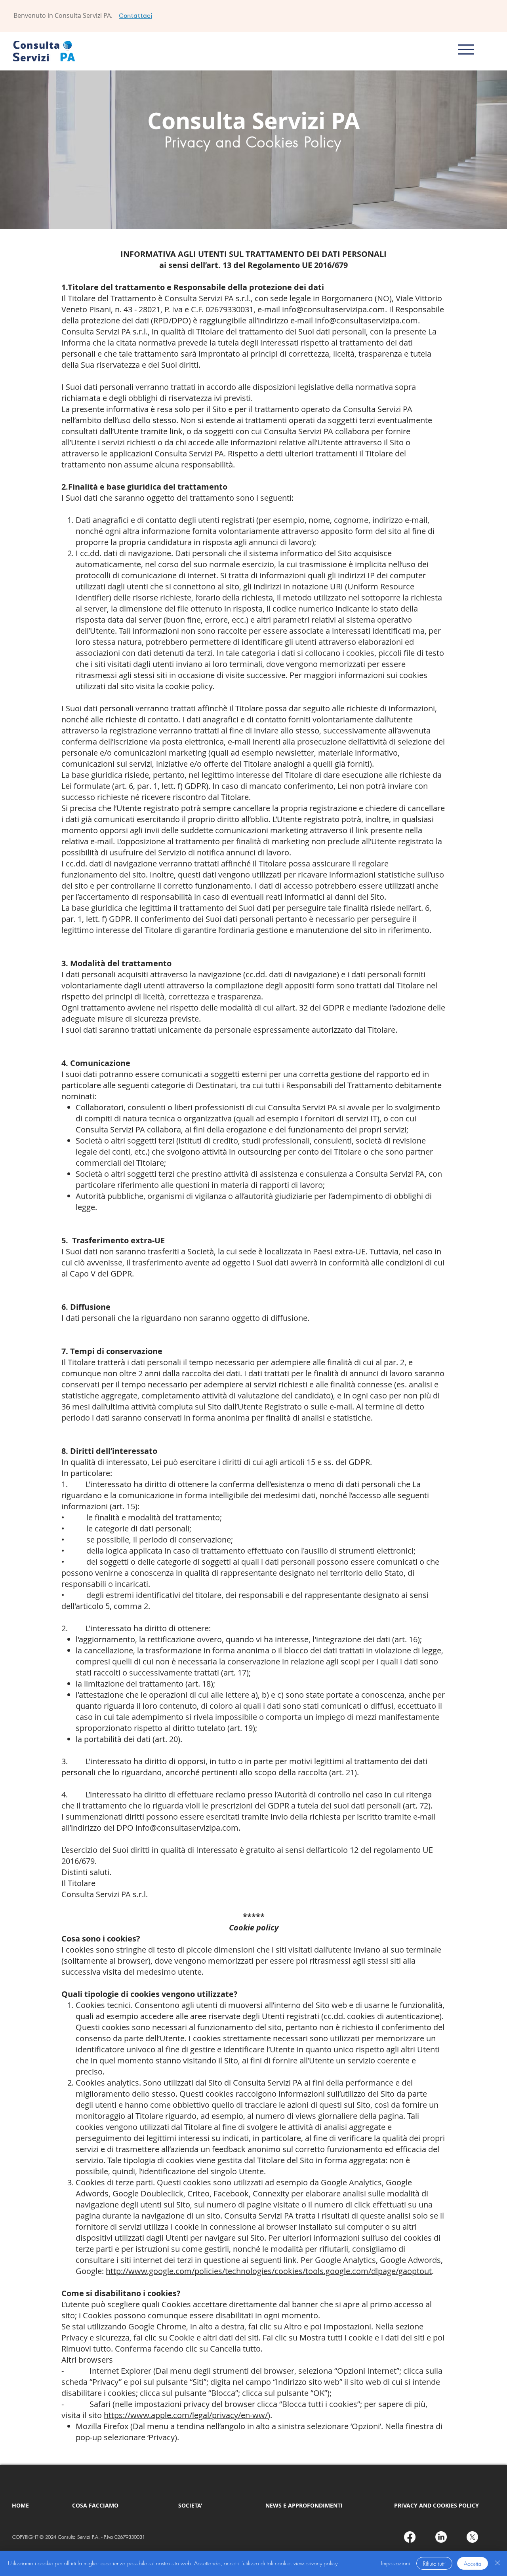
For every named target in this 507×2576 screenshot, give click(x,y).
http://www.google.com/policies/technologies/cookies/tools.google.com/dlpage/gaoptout (269, 2271)
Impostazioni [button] (395, 2563)
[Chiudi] (497, 2563)
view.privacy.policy (315, 2563)
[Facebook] (410, 2537)
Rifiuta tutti (434, 2564)
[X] (472, 2537)
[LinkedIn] (441, 2537)
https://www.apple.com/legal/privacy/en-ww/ (186, 2415)
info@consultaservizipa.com (334, 309)
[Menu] (466, 50)
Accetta (473, 2564)
